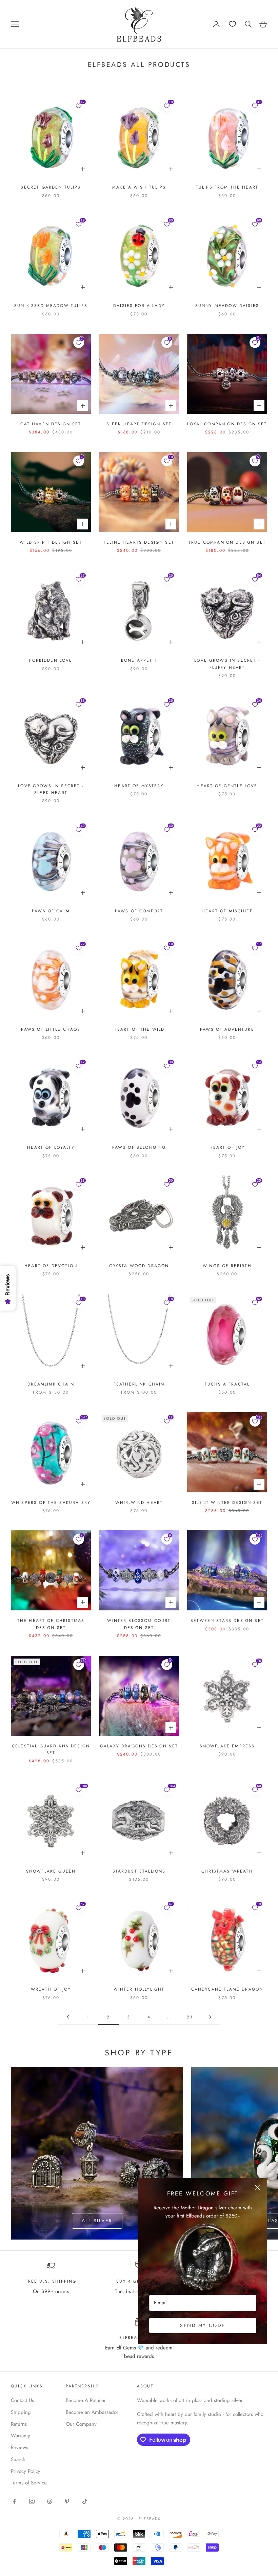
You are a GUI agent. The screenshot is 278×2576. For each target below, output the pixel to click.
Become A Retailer (86, 2400)
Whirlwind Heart (139, 1503)
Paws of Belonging (139, 1147)
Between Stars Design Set (227, 1621)
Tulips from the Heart (227, 187)
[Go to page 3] (210, 2017)
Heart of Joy (227, 1147)
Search (18, 2459)
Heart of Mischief (227, 911)
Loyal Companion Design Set (227, 424)
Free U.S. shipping (51, 2281)
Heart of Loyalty (51, 1147)
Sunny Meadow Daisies (227, 306)
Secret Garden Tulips (51, 187)
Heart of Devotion (51, 1266)
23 (190, 2017)
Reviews (19, 2447)
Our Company (81, 2424)
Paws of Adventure (227, 1029)
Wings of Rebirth (227, 1266)
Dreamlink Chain (51, 1384)
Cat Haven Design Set (51, 424)
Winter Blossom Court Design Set (139, 1624)
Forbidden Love (51, 660)
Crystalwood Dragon (139, 1266)
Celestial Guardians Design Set (51, 1749)
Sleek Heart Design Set (139, 424)
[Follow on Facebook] (14, 2501)
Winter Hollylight (139, 1989)
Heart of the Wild (139, 1029)
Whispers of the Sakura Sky (51, 1503)
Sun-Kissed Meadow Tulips (51, 306)
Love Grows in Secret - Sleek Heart (51, 789)
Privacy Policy (26, 2471)
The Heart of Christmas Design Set (51, 1624)
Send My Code (203, 2325)
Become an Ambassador (92, 2412)
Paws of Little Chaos (51, 1029)
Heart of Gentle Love (227, 786)
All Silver (97, 2221)
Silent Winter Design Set (227, 1503)
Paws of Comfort (139, 911)
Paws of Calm (51, 911)
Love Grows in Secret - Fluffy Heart (227, 664)
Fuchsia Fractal (227, 1384)
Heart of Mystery (139, 786)
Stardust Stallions (139, 1871)
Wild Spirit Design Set (51, 542)
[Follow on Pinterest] (67, 2501)
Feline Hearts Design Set (139, 542)
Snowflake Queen (51, 1871)
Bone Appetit (139, 660)
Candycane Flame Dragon (227, 1989)
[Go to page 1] (68, 2017)
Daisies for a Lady (139, 306)
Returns (19, 2424)
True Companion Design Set (227, 542)
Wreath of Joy (51, 1989)
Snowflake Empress (227, 1746)
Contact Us (22, 2400)
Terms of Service (29, 2483)
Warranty (21, 2436)
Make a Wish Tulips (139, 187)
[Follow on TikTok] (85, 2501)
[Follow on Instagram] (32, 2501)
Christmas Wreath (227, 1871)
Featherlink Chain (139, 1384)
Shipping (21, 2412)
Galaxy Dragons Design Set (139, 1746)
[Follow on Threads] (49, 2501)
